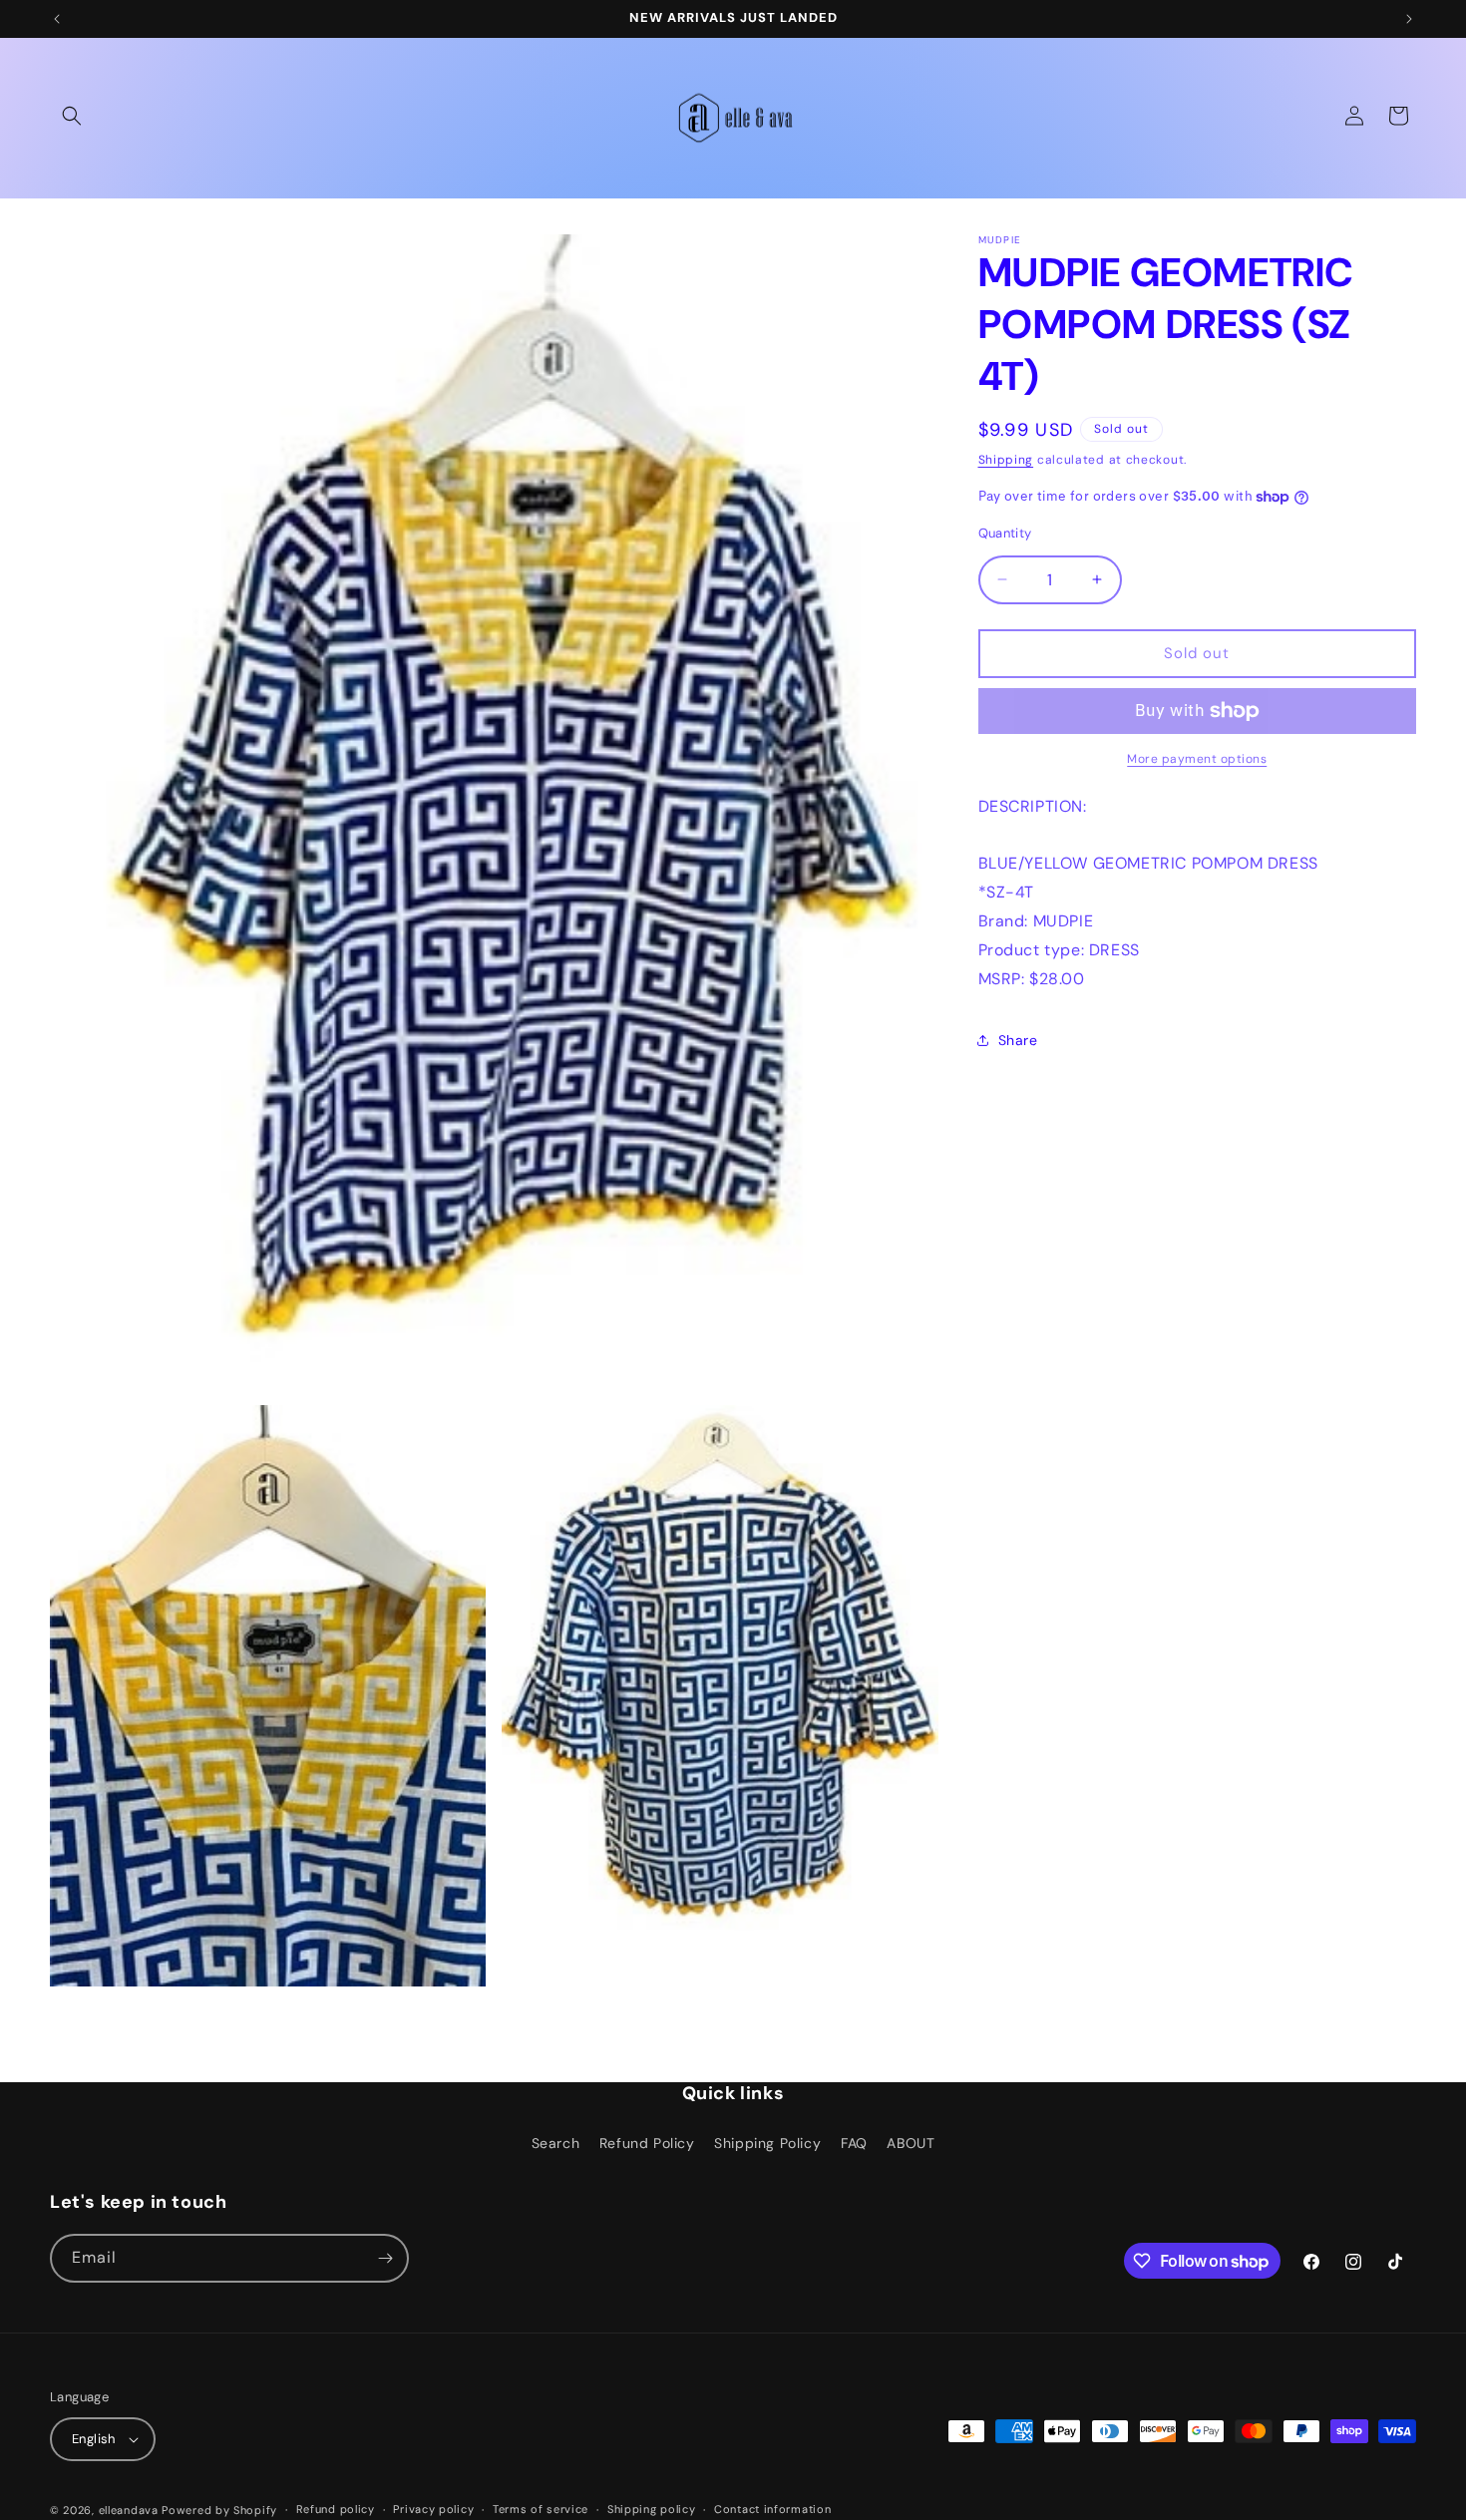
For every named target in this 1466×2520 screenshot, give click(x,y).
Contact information (772, 2509)
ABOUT (911, 2143)
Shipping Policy (767, 2143)
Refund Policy (647, 2143)
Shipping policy (652, 2509)
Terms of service (541, 2509)
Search (556, 2143)
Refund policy (336, 2509)
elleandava (129, 2510)
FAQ (854, 2143)
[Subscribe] (385, 2258)
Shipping (1006, 460)
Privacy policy (433, 2509)
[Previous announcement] (57, 19)
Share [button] (1018, 1040)
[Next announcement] (1409, 19)
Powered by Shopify (219, 2510)
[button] (72, 116)
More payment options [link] (1197, 759)
